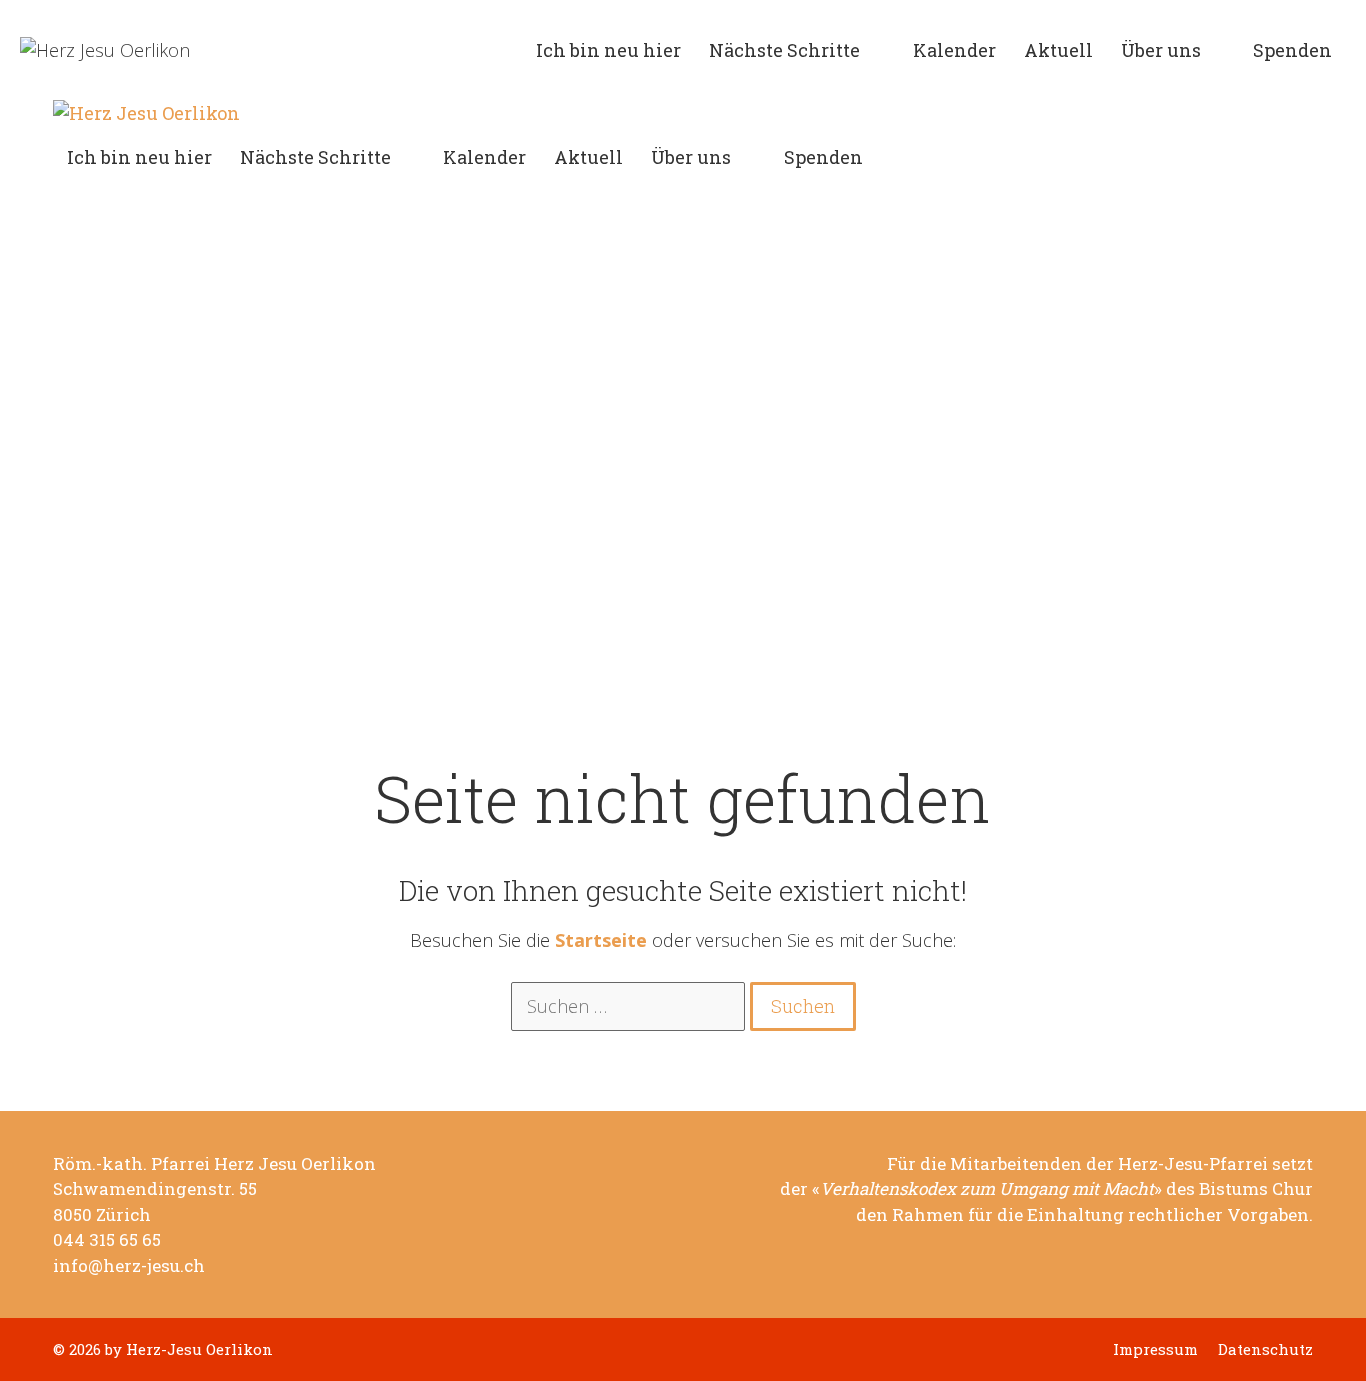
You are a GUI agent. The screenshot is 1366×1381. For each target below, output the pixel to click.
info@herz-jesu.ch (129, 1266)
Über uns (1161, 50)
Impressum (1155, 1349)
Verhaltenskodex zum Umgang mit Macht (987, 1189)
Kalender (954, 50)
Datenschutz (1265, 1349)
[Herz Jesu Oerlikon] (146, 113)
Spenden (1292, 50)
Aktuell (1058, 50)
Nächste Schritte (784, 50)
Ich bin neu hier (608, 50)
